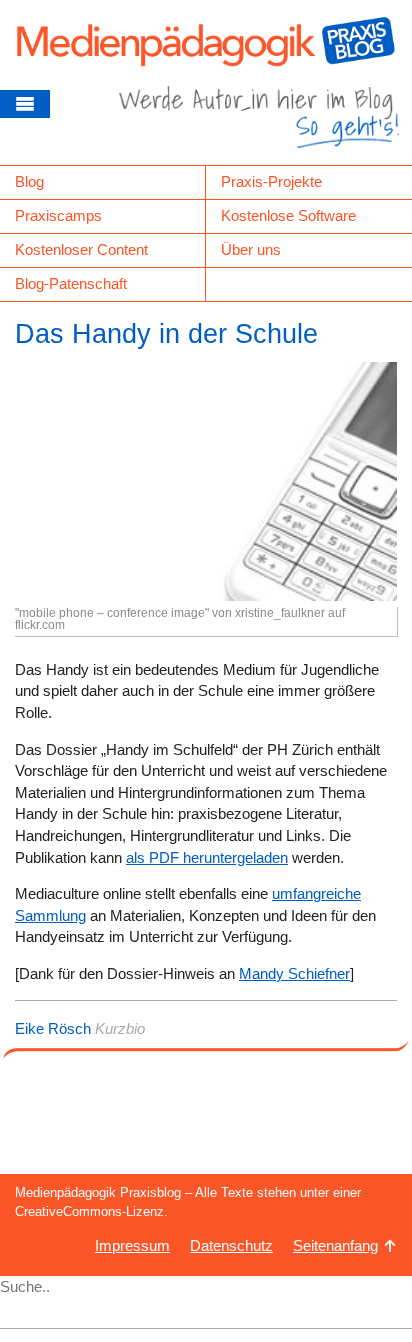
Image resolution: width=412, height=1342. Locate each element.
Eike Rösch (53, 1028)
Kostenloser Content (81, 249)
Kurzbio (120, 1028)
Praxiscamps (58, 215)
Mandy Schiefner (294, 973)
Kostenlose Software (288, 215)
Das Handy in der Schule (166, 334)
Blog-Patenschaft (71, 283)
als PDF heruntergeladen (207, 857)
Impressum (132, 1245)
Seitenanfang (335, 1245)
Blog (29, 181)
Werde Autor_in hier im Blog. (259, 125)
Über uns (251, 249)
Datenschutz (231, 1245)
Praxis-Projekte (271, 181)
